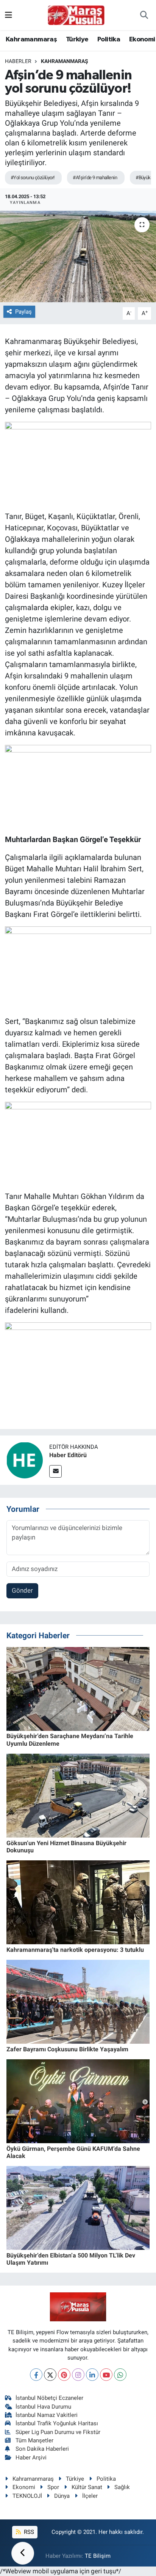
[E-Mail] (55, 1471)
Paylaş (23, 312)
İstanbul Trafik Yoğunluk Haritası (57, 2423)
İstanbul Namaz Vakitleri (47, 2415)
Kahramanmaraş (31, 39)
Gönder (22, 1590)
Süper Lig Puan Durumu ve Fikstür (58, 2432)
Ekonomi (142, 39)
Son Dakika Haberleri (42, 2449)
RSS (28, 2532)
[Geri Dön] (23, 2553)
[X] (50, 2375)
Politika (109, 39)
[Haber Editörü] (25, 1459)
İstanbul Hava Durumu (43, 2407)
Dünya (62, 2496)
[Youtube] (106, 2375)
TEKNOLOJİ (27, 2496)
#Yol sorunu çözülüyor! (33, 177)
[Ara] (144, 15)
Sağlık (122, 2487)
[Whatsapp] (120, 2375)
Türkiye (77, 39)
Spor (53, 2487)
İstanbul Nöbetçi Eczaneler (49, 2398)
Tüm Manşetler (34, 2440)
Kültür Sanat (87, 2487)
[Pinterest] (64, 2375)
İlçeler (90, 2496)
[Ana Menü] (9, 15)
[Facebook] (36, 2375)
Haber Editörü (68, 1455)
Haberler (18, 61)
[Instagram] (78, 2375)
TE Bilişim (98, 2556)
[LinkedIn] (92, 2375)
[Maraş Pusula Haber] (76, 15)
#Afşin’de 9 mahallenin (95, 177)
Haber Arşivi (31, 2458)
